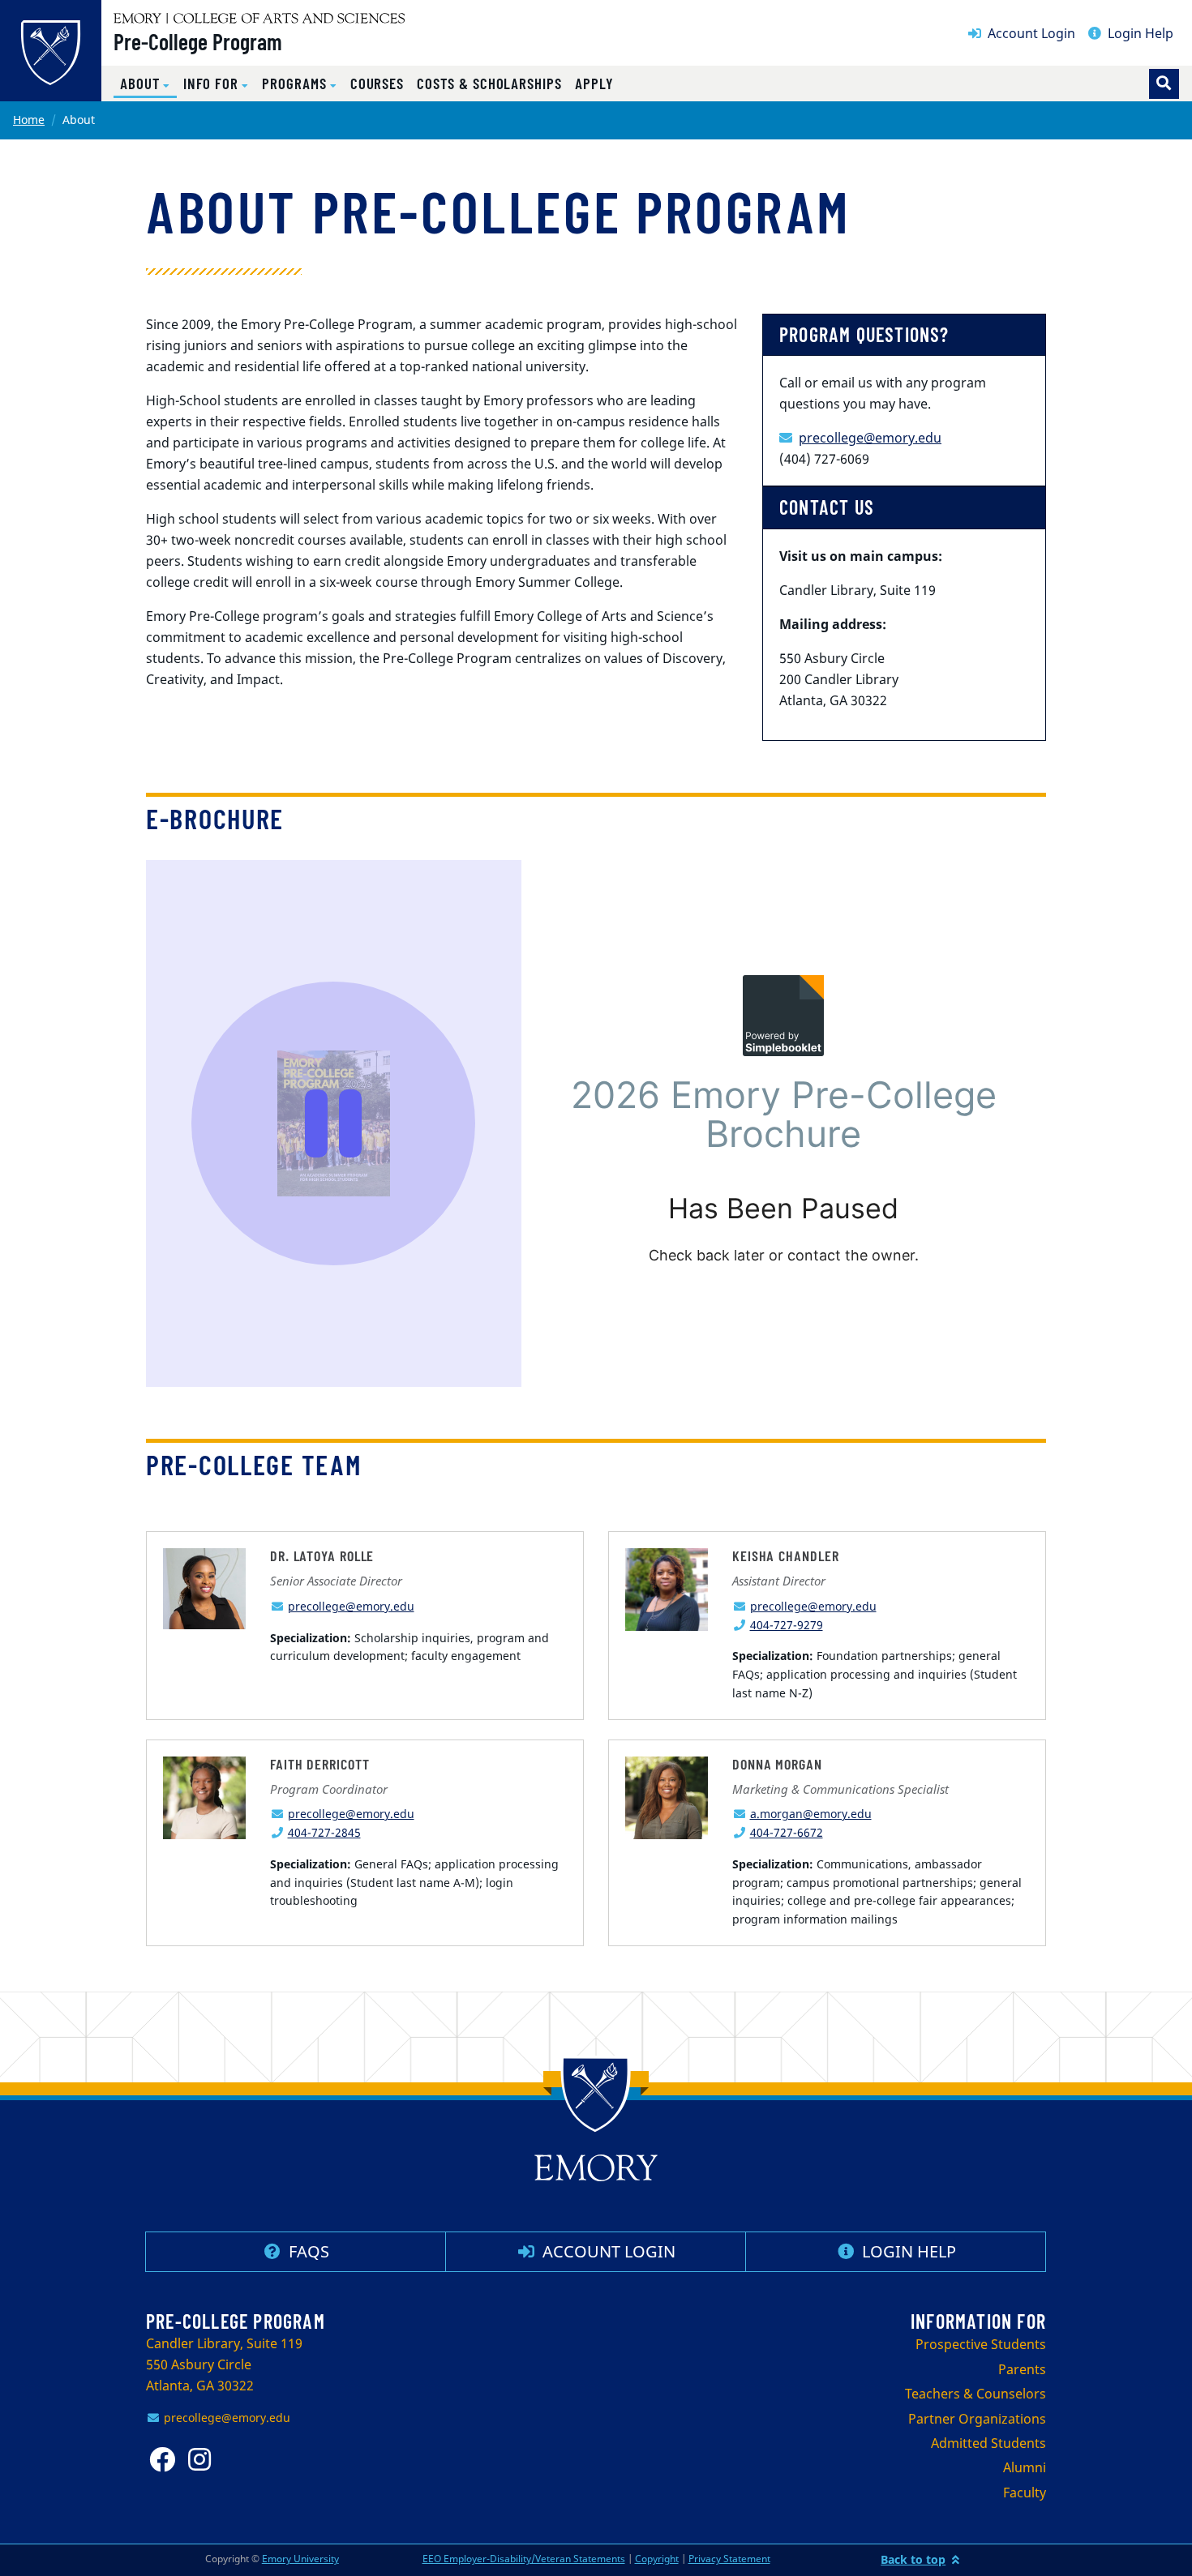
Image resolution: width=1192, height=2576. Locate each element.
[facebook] (165, 2460)
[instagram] (204, 2460)
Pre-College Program (198, 41)
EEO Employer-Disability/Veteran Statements (524, 2559)
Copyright (657, 2559)
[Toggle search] (1164, 84)
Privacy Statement (729, 2559)
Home (29, 120)
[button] (145, 84)
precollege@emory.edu (870, 438)
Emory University (300, 2559)
